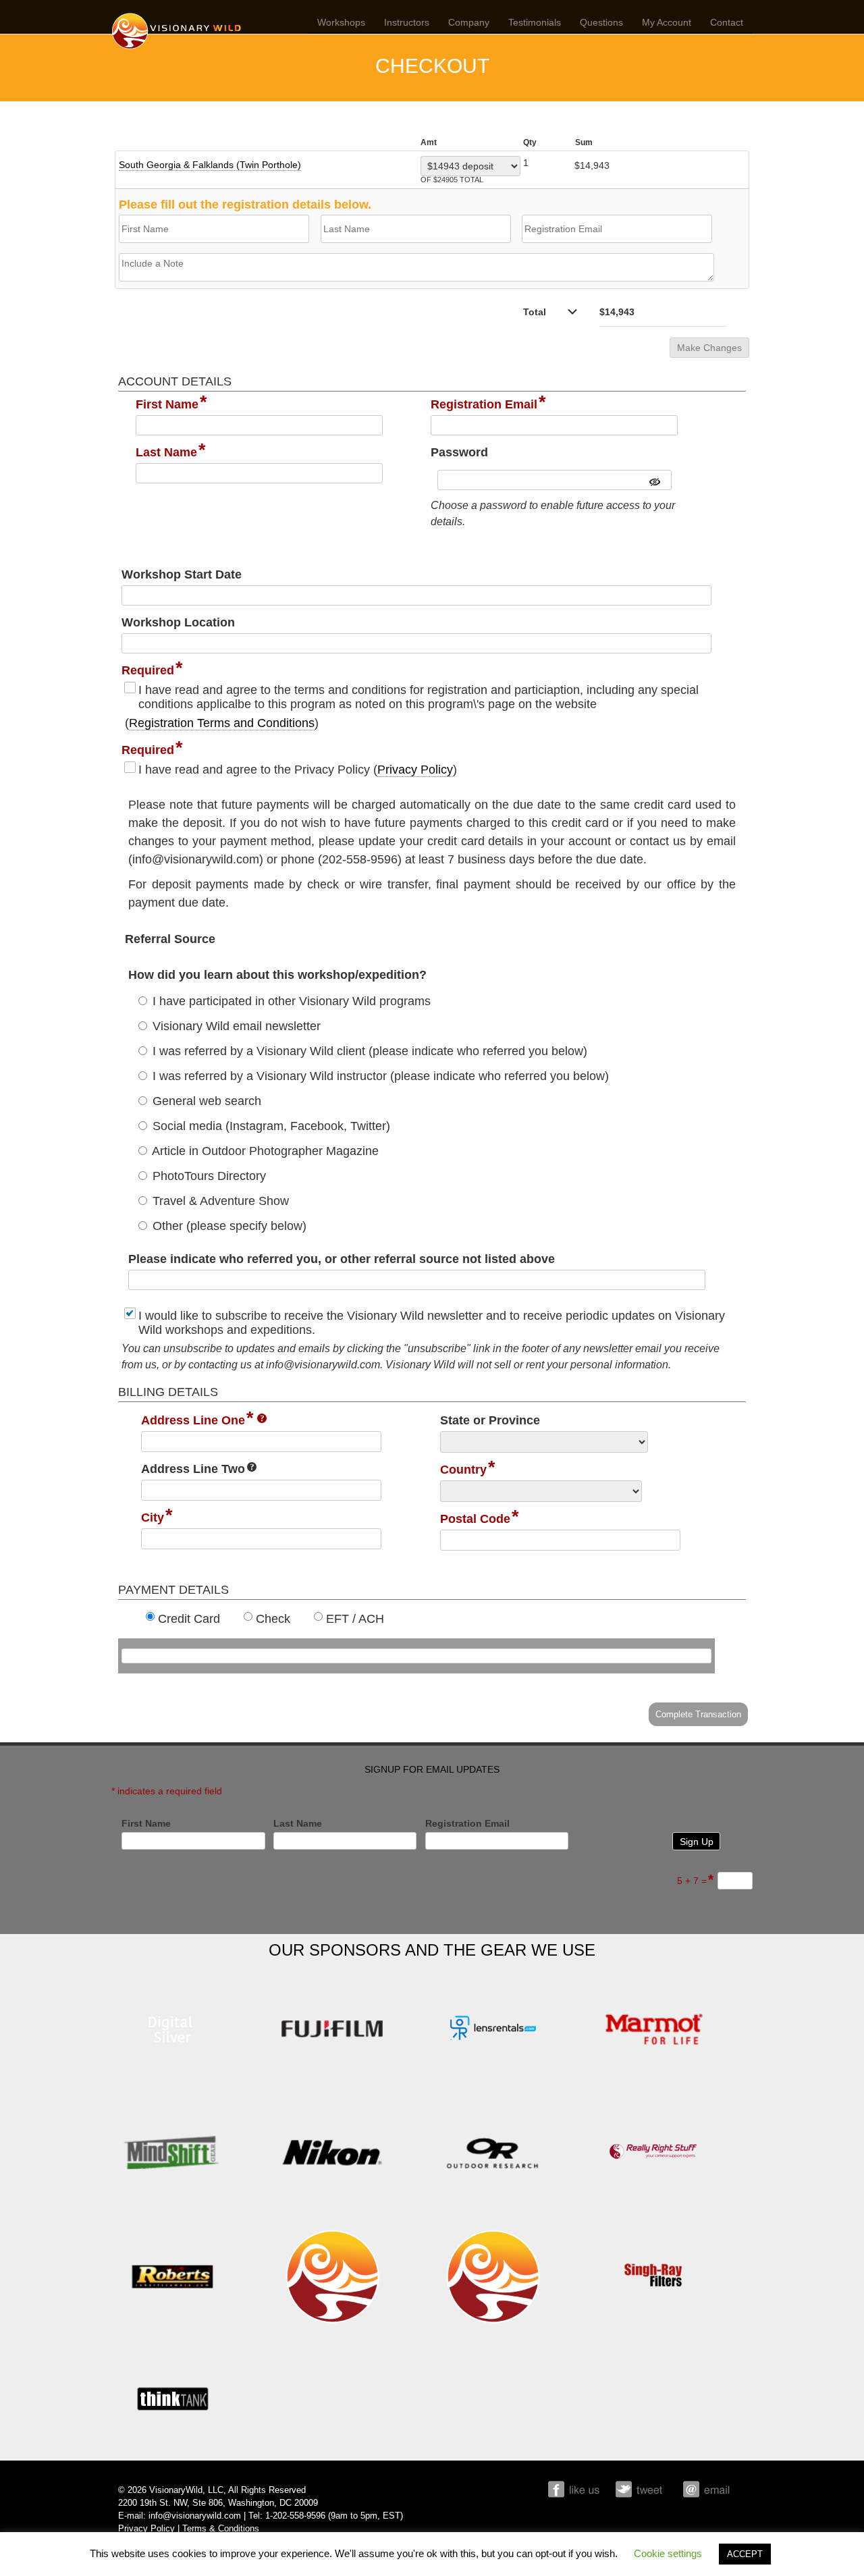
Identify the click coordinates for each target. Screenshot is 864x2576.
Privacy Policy (415, 770)
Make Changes (709, 348)
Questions (601, 22)
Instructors (407, 22)
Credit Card (189, 1619)
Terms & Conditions (221, 2529)
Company (469, 22)
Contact (727, 22)
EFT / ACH (355, 1619)
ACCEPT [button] (745, 2554)
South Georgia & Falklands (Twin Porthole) (210, 165)
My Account (667, 22)
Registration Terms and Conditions (222, 723)
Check (273, 1619)
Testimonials (535, 22)
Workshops (341, 22)
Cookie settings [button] (668, 2553)
